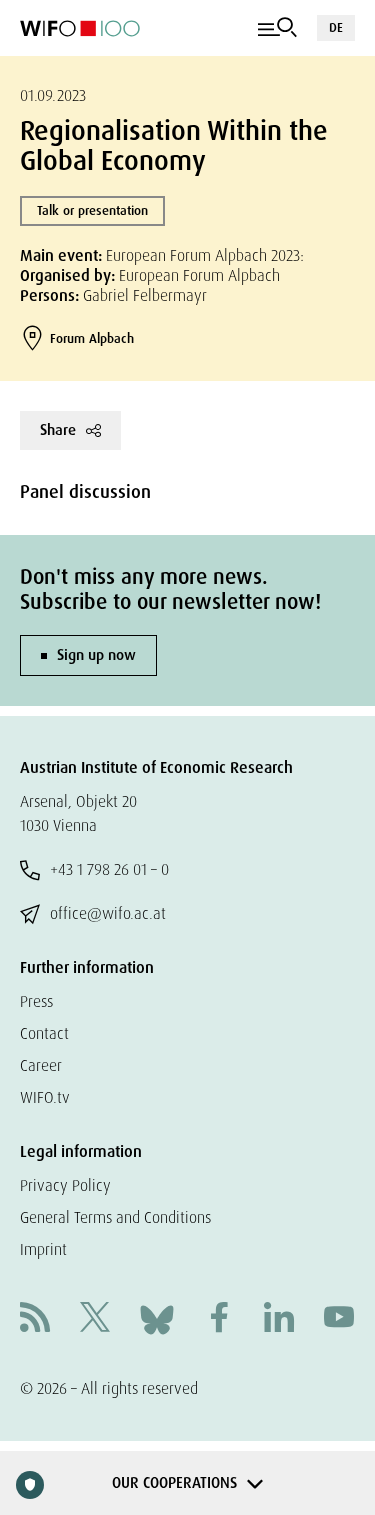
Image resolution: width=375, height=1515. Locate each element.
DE (336, 27)
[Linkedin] (279, 1319)
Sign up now (96, 655)
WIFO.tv (45, 1097)
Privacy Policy (65, 1185)
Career (41, 1065)
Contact (44, 1033)
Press (36, 1001)
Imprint (43, 1249)
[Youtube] (339, 1319)
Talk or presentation (92, 210)
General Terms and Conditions (115, 1217)
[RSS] (35, 1319)
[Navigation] (277, 28)
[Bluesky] (157, 1318)
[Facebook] (219, 1319)
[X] (95, 1319)
